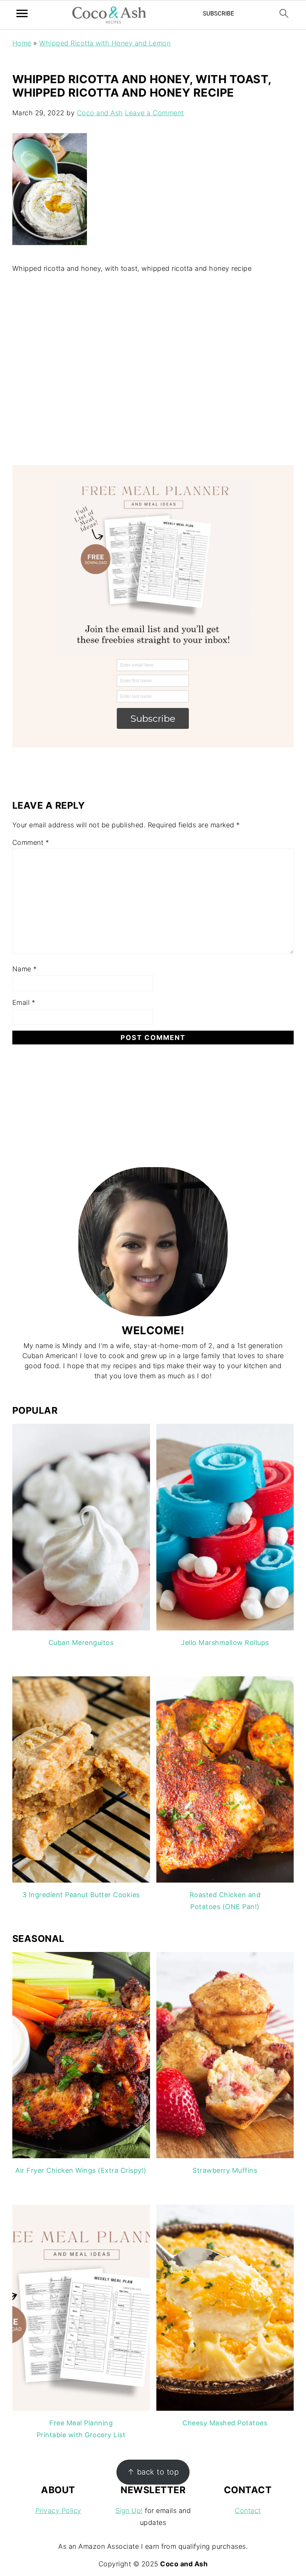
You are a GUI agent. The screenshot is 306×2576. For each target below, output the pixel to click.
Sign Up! (129, 2511)
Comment (31, 842)
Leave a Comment (154, 113)
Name (25, 969)
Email (24, 1002)
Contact (248, 2511)
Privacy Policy (58, 2511)
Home (22, 43)
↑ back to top (153, 2472)
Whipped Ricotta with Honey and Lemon (105, 43)
